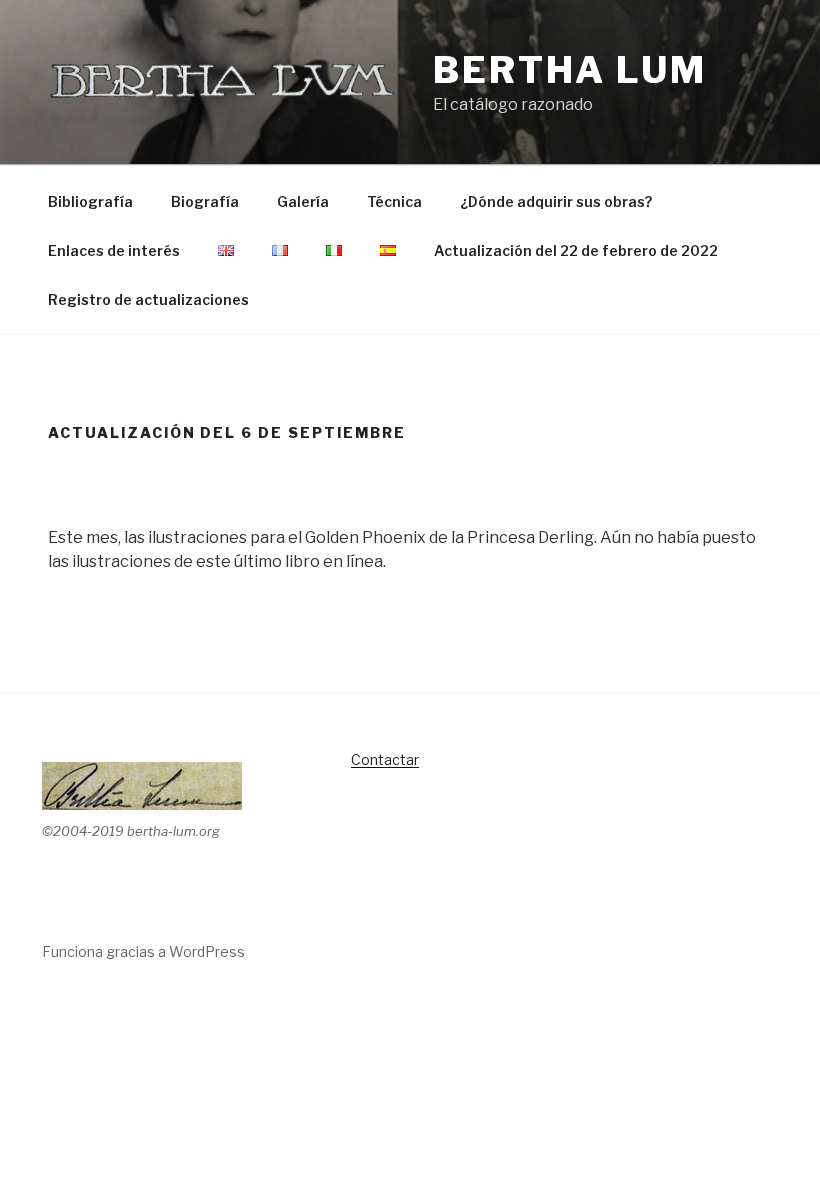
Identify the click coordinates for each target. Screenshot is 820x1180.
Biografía (205, 201)
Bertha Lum (570, 70)
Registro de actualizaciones (148, 299)
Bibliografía (90, 201)
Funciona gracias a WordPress (143, 951)
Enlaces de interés (114, 250)
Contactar (385, 759)
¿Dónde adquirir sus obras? (556, 201)
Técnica (394, 201)
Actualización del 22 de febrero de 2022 (576, 250)
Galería (303, 201)
